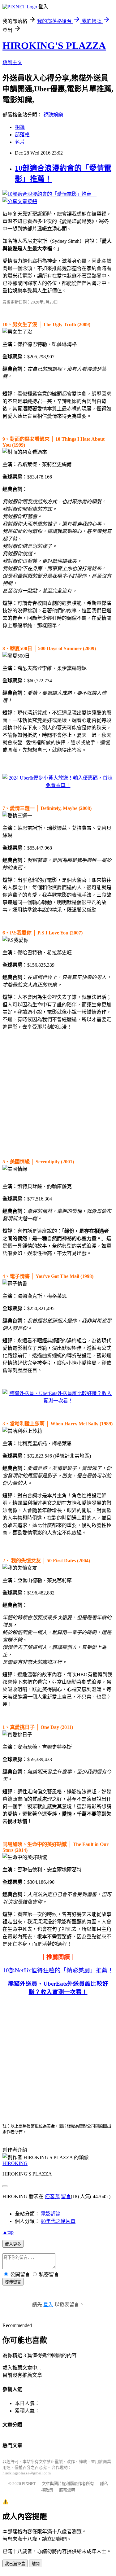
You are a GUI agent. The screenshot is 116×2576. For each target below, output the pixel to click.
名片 (20, 142)
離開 (36, 2564)
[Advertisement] (58, 1093)
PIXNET (29, 2484)
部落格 (22, 135)
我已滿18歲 (15, 2564)
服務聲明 (67, 2490)
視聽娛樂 (53, 115)
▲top (8, 2232)
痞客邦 (52, 2196)
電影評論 (51, 2214)
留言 (66, 2196)
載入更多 (13, 2244)
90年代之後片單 (58, 2221)
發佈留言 (13, 2282)
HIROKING (15, 2163)
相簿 (20, 127)
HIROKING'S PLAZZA (54, 46)
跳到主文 (12, 62)
